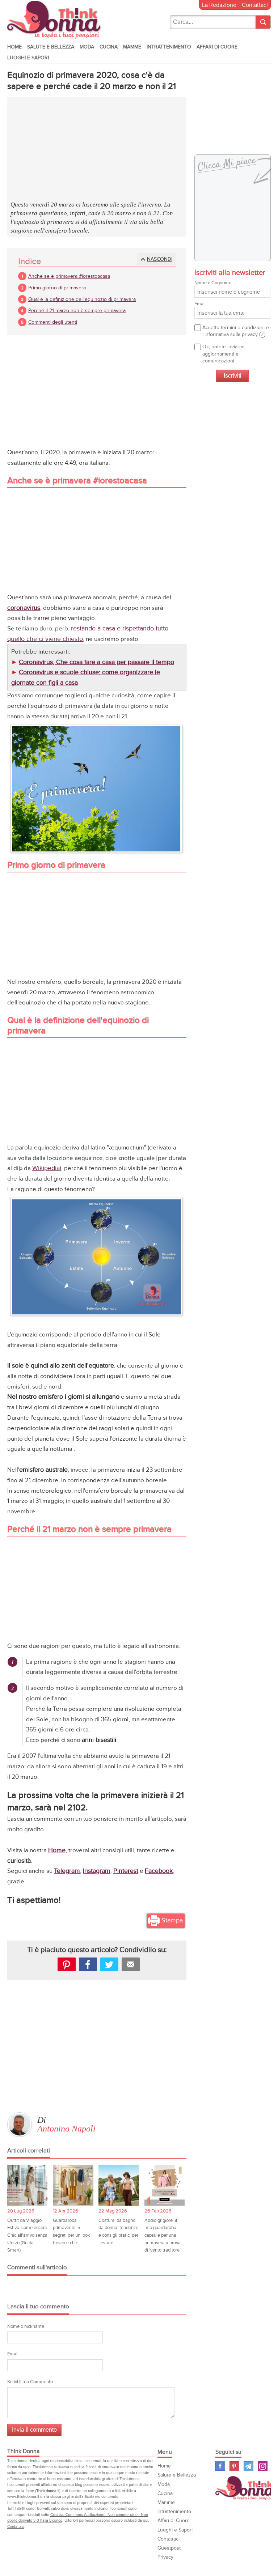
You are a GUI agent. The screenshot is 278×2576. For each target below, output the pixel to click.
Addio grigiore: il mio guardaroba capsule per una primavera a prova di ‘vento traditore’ (163, 2235)
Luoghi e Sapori (28, 58)
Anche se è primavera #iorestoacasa (69, 276)
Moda (87, 47)
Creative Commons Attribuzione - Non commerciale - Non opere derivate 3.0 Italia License (78, 2518)
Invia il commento (34, 2430)
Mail (131, 1964)
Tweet (109, 1964)
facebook (88, 1964)
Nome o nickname (26, 2326)
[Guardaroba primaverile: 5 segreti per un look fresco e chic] (73, 2185)
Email (13, 2354)
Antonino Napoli (66, 2129)
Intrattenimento (169, 47)
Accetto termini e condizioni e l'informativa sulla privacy (236, 331)
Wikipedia (46, 1168)
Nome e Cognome (213, 283)
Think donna (56, 20)
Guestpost (169, 2548)
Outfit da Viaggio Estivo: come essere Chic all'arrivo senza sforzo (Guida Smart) (27, 2235)
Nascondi (160, 259)
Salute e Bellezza (51, 47)
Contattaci (255, 5)
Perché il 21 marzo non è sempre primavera (77, 311)
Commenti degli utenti (53, 322)
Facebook (159, 1871)
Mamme (132, 47)
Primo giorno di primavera (57, 288)
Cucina (109, 47)
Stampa (172, 1920)
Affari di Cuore (217, 47)
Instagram (97, 1871)
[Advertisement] (97, 150)
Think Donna (246, 2488)
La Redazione (219, 5)
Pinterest (126, 1871)
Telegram (67, 1871)
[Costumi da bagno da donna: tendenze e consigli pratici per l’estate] (119, 2185)
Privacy (165, 2557)
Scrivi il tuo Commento (30, 2382)
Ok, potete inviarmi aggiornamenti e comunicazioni (223, 354)
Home (14, 47)
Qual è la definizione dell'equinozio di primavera (82, 299)
